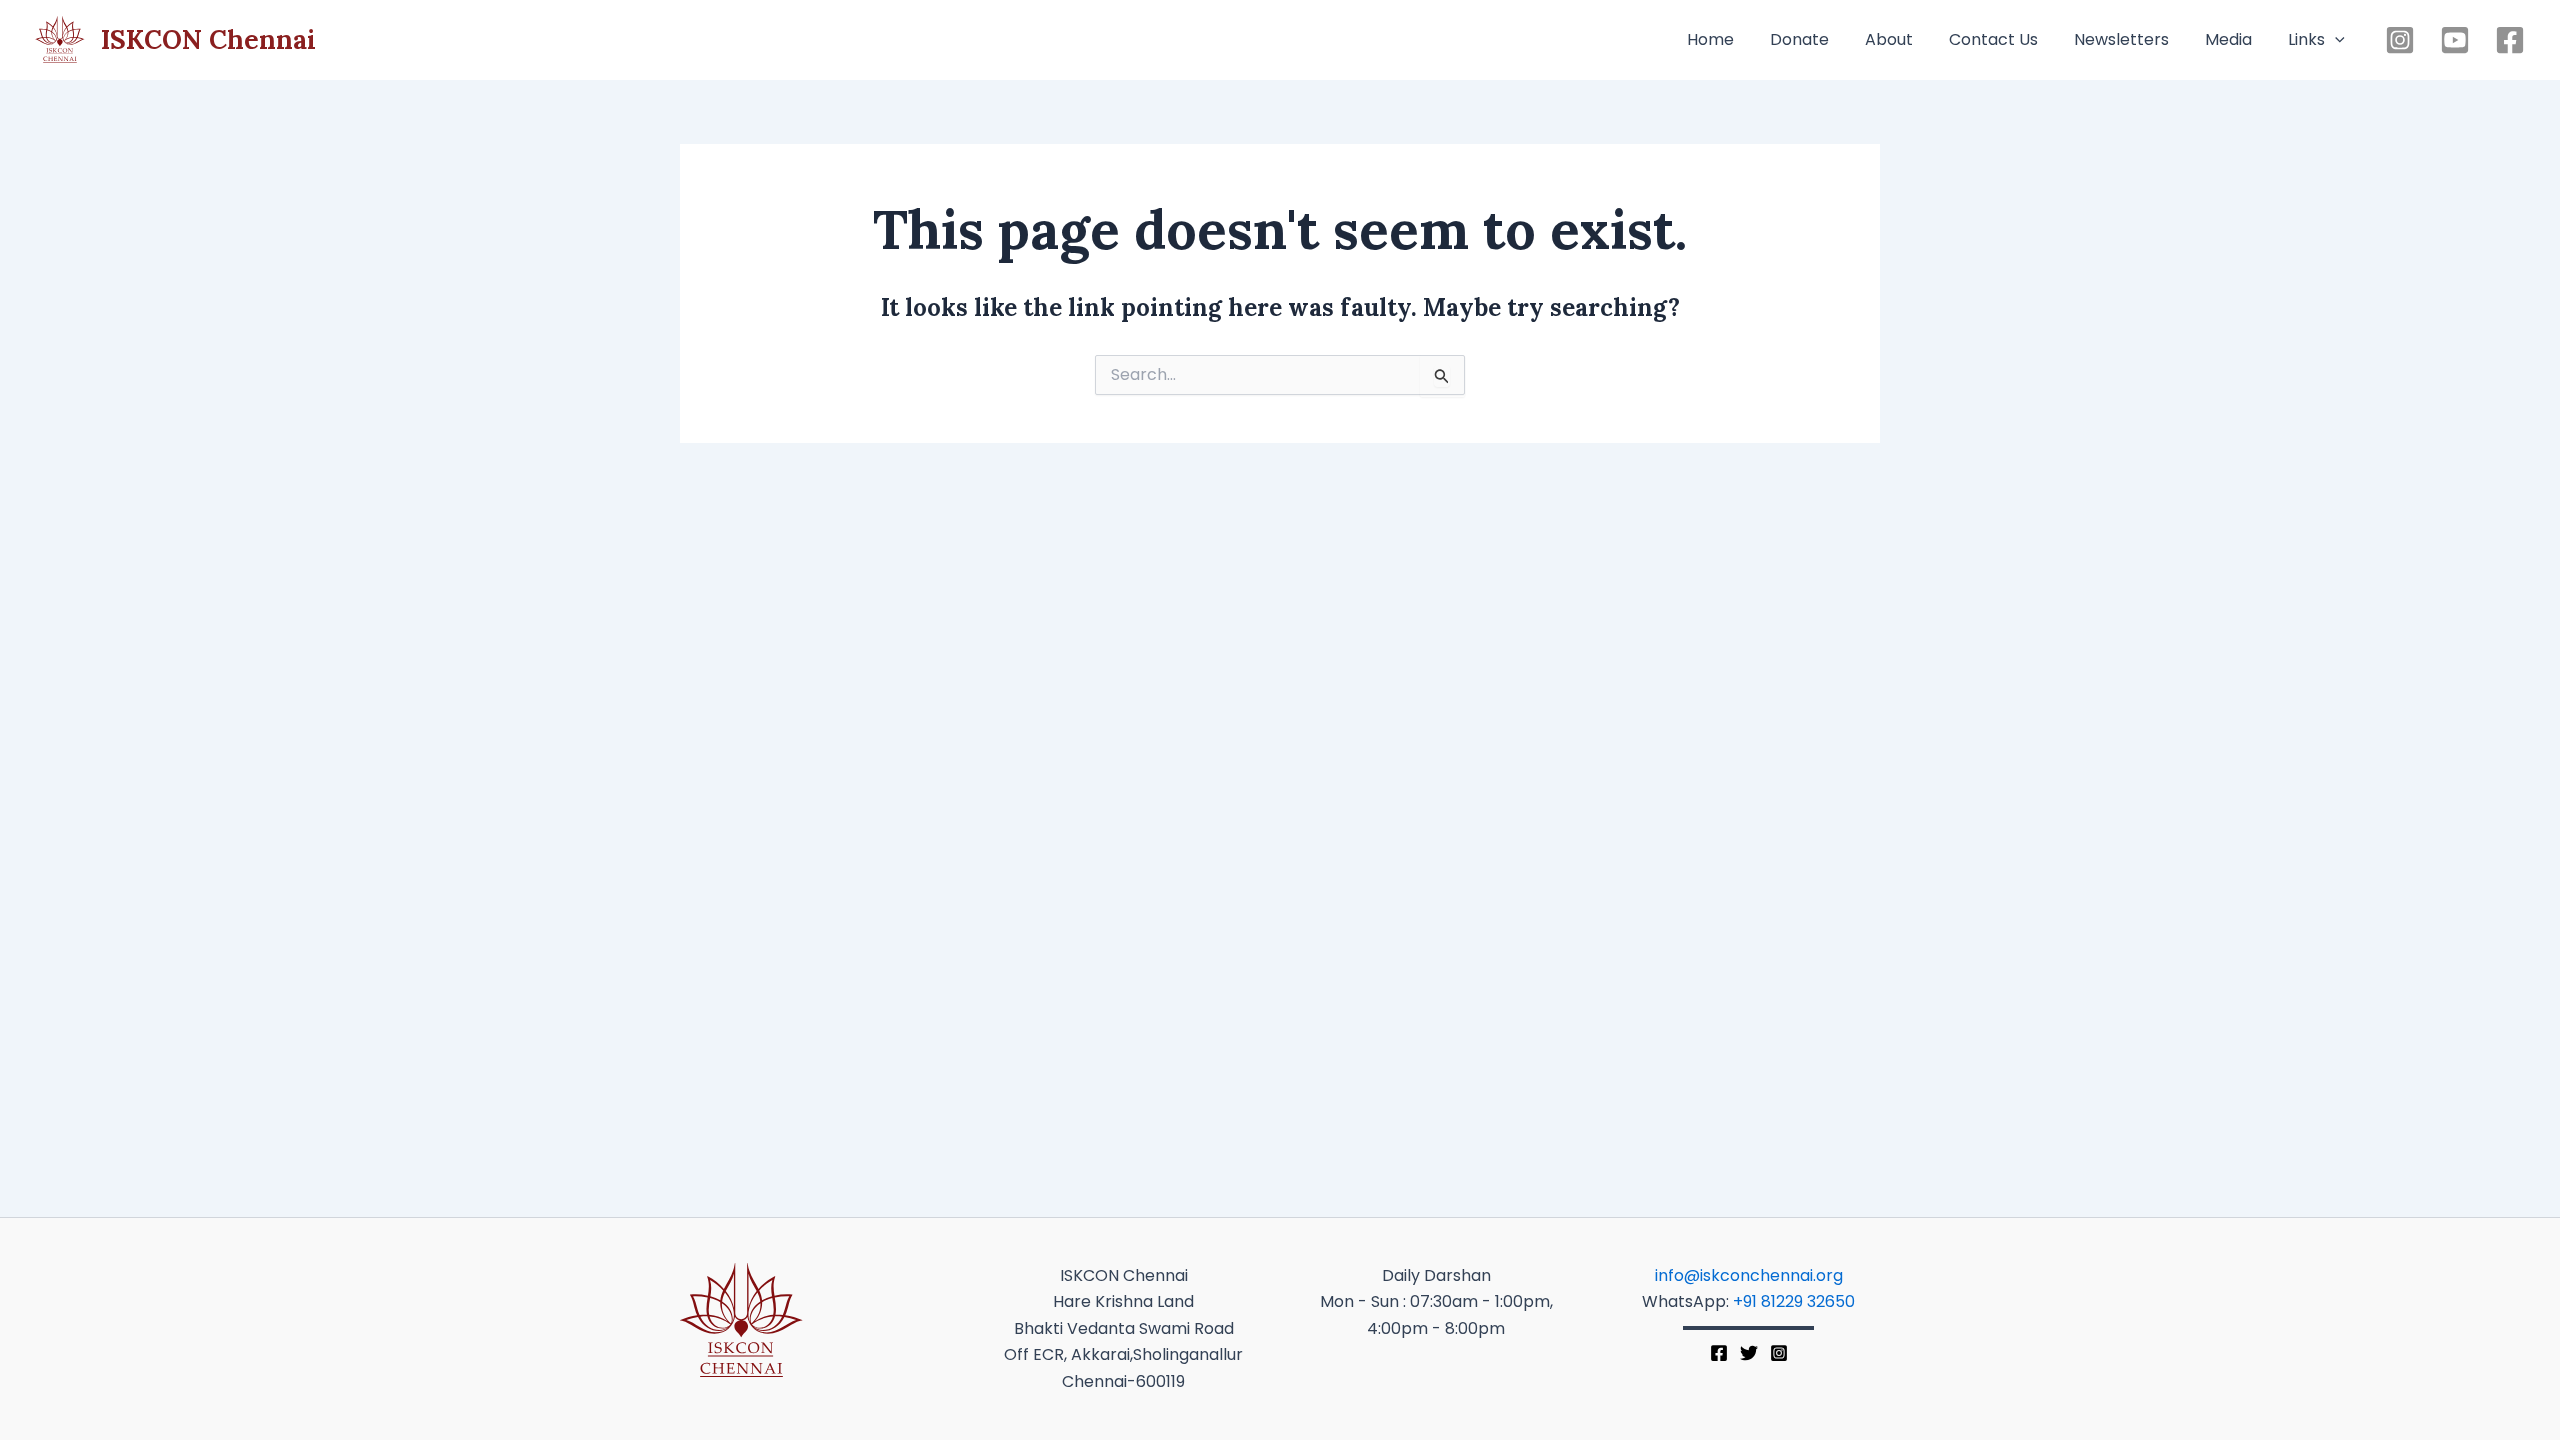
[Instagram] (2400, 40)
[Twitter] (1749, 1353)
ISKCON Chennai (208, 39)
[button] (2335, 40)
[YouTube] (2455, 40)
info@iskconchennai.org (1749, 1275)
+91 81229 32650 (1794, 1301)
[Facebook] (2510, 40)
